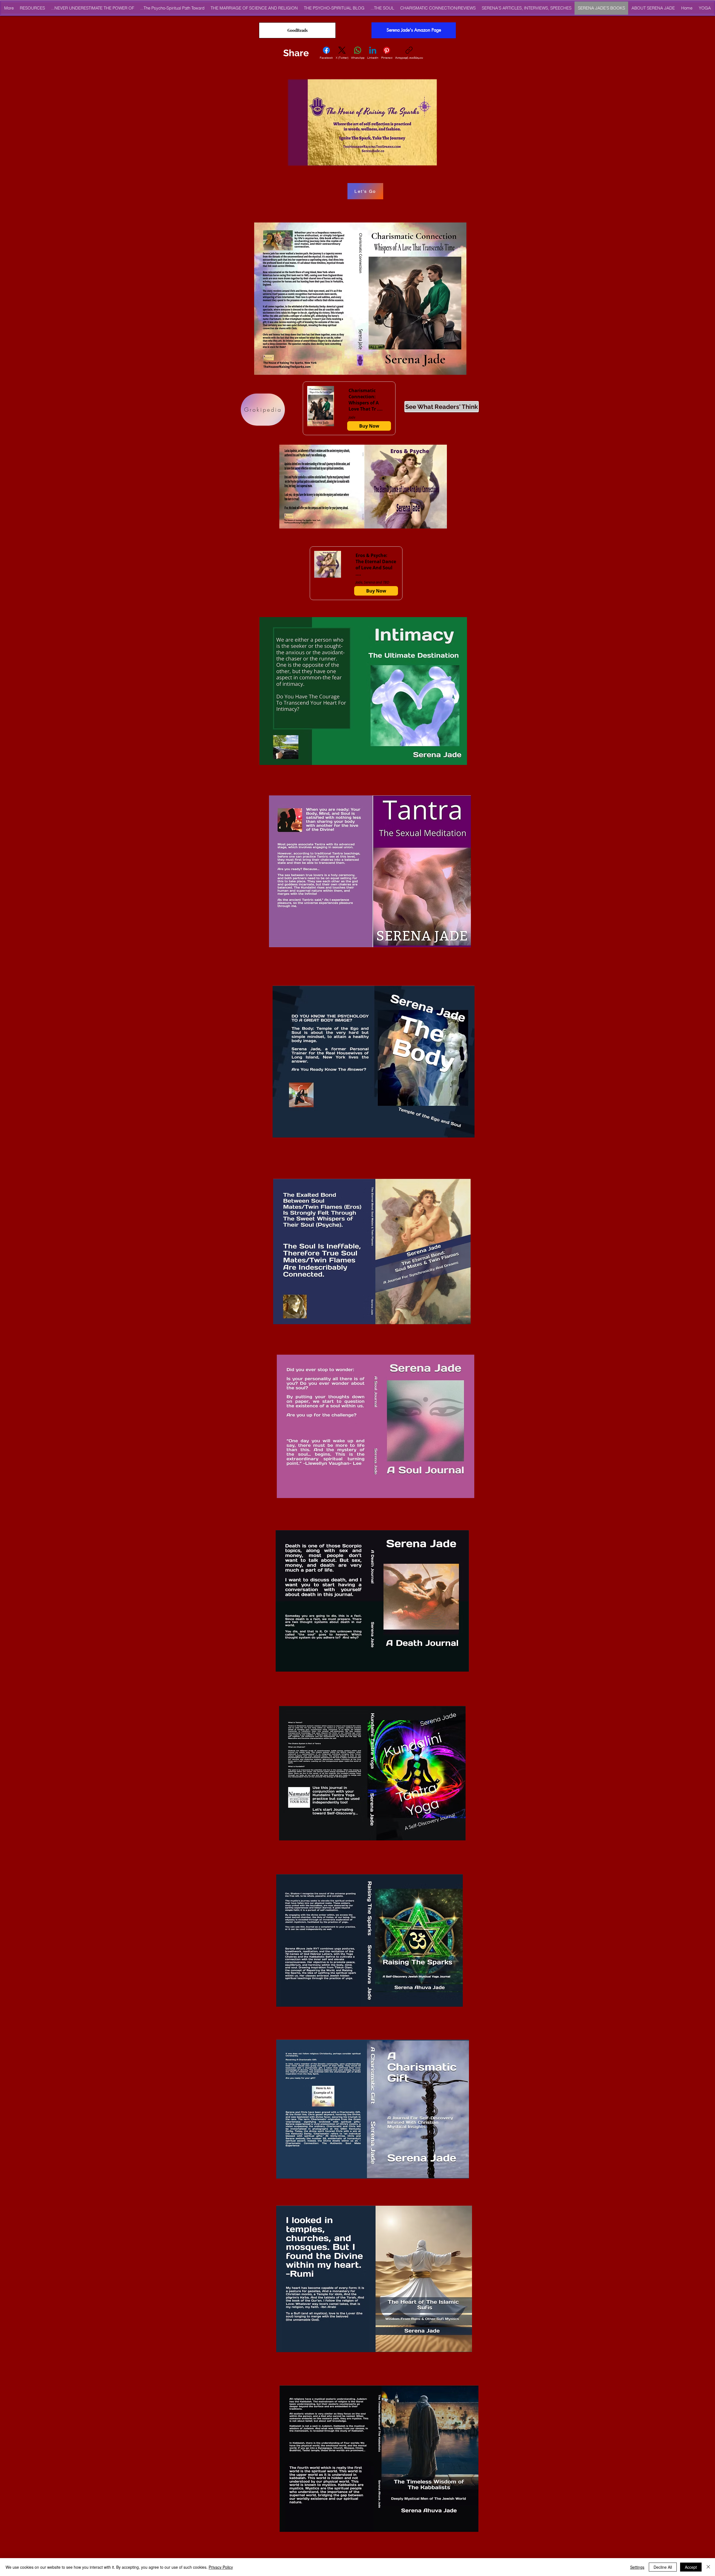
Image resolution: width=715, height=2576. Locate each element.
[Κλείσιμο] (708, 2567)
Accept (691, 2567)
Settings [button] (637, 2567)
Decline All (663, 2567)
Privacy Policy (221, 2567)
